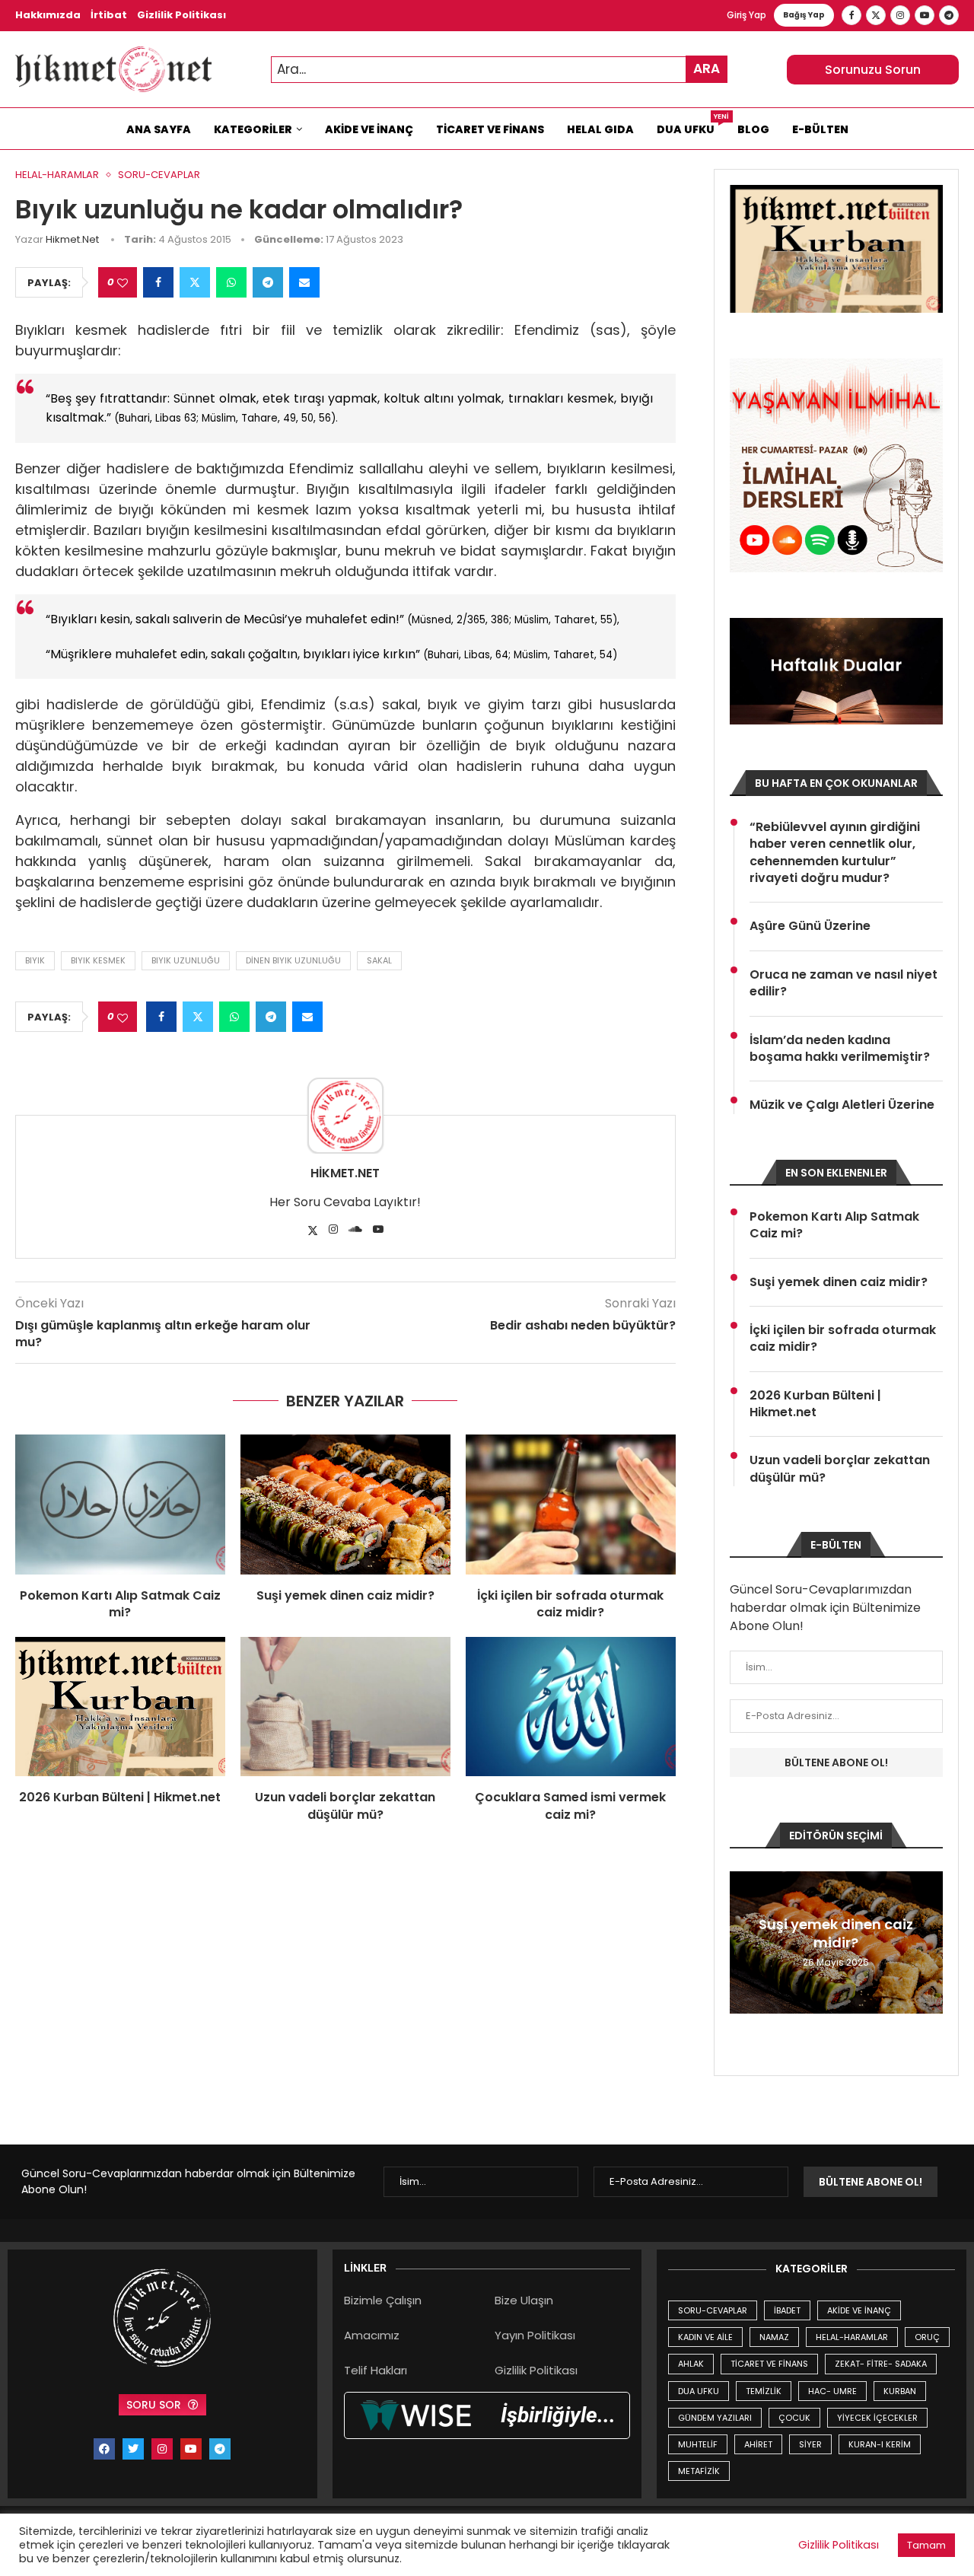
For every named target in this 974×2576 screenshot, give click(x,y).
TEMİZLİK (764, 2391)
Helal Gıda (600, 129)
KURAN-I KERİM (880, 2444)
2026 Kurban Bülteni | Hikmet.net (120, 1797)
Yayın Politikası (535, 2335)
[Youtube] (925, 15)
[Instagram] (900, 15)
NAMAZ (774, 2337)
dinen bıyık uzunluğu (293, 960)
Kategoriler (253, 129)
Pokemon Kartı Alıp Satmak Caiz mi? (120, 1604)
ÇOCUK (794, 2418)
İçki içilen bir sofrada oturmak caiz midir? (570, 1604)
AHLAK (691, 2364)
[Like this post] (123, 283)
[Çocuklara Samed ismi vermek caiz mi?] (571, 1707)
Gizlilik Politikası (181, 15)
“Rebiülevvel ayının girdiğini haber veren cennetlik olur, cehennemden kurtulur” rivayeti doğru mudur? (835, 853)
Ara (707, 68)
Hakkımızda (48, 15)
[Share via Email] (304, 282)
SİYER (810, 2444)
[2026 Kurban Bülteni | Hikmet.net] (120, 1707)
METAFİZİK (699, 2471)
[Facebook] (851, 15)
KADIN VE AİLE (705, 2337)
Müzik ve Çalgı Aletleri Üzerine (842, 1105)
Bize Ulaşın (524, 2300)
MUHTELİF (698, 2444)
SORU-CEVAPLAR (713, 2310)
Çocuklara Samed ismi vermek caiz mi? (570, 1805)
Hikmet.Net (72, 239)
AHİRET (758, 2444)
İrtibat (109, 15)
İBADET (787, 2310)
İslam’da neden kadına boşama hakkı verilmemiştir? (840, 1049)
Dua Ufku (691, 126)
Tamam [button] (926, 2545)
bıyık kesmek (98, 960)
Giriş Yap (746, 15)
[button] (743, 1942)
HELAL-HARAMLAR (852, 2337)
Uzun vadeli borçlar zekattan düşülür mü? (345, 1805)
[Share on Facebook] (158, 282)
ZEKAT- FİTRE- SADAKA (881, 2364)
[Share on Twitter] (195, 282)
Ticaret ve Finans (490, 129)
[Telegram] (949, 15)
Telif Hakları (376, 2370)
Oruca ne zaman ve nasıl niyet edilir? (843, 983)
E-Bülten (820, 129)
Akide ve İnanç (369, 129)
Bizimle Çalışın (383, 2300)
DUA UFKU (699, 2391)
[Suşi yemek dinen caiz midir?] (345, 1505)
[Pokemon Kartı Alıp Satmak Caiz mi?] (120, 1505)
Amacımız (372, 2335)
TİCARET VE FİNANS (769, 2364)
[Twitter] (876, 15)
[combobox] (499, 70)
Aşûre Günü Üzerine (810, 926)
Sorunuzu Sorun (873, 70)
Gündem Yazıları (715, 2418)
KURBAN (900, 2391)
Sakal (379, 960)
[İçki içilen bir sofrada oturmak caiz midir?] (571, 1505)
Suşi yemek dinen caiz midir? (345, 1595)
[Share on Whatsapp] (231, 282)
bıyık (35, 960)
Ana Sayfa (159, 129)
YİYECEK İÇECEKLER (877, 2418)
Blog (753, 129)
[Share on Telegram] (268, 282)
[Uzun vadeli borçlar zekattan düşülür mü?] (345, 1707)
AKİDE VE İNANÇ (859, 2310)
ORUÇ (927, 2337)
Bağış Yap (804, 15)
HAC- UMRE (832, 2391)
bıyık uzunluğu (186, 960)
